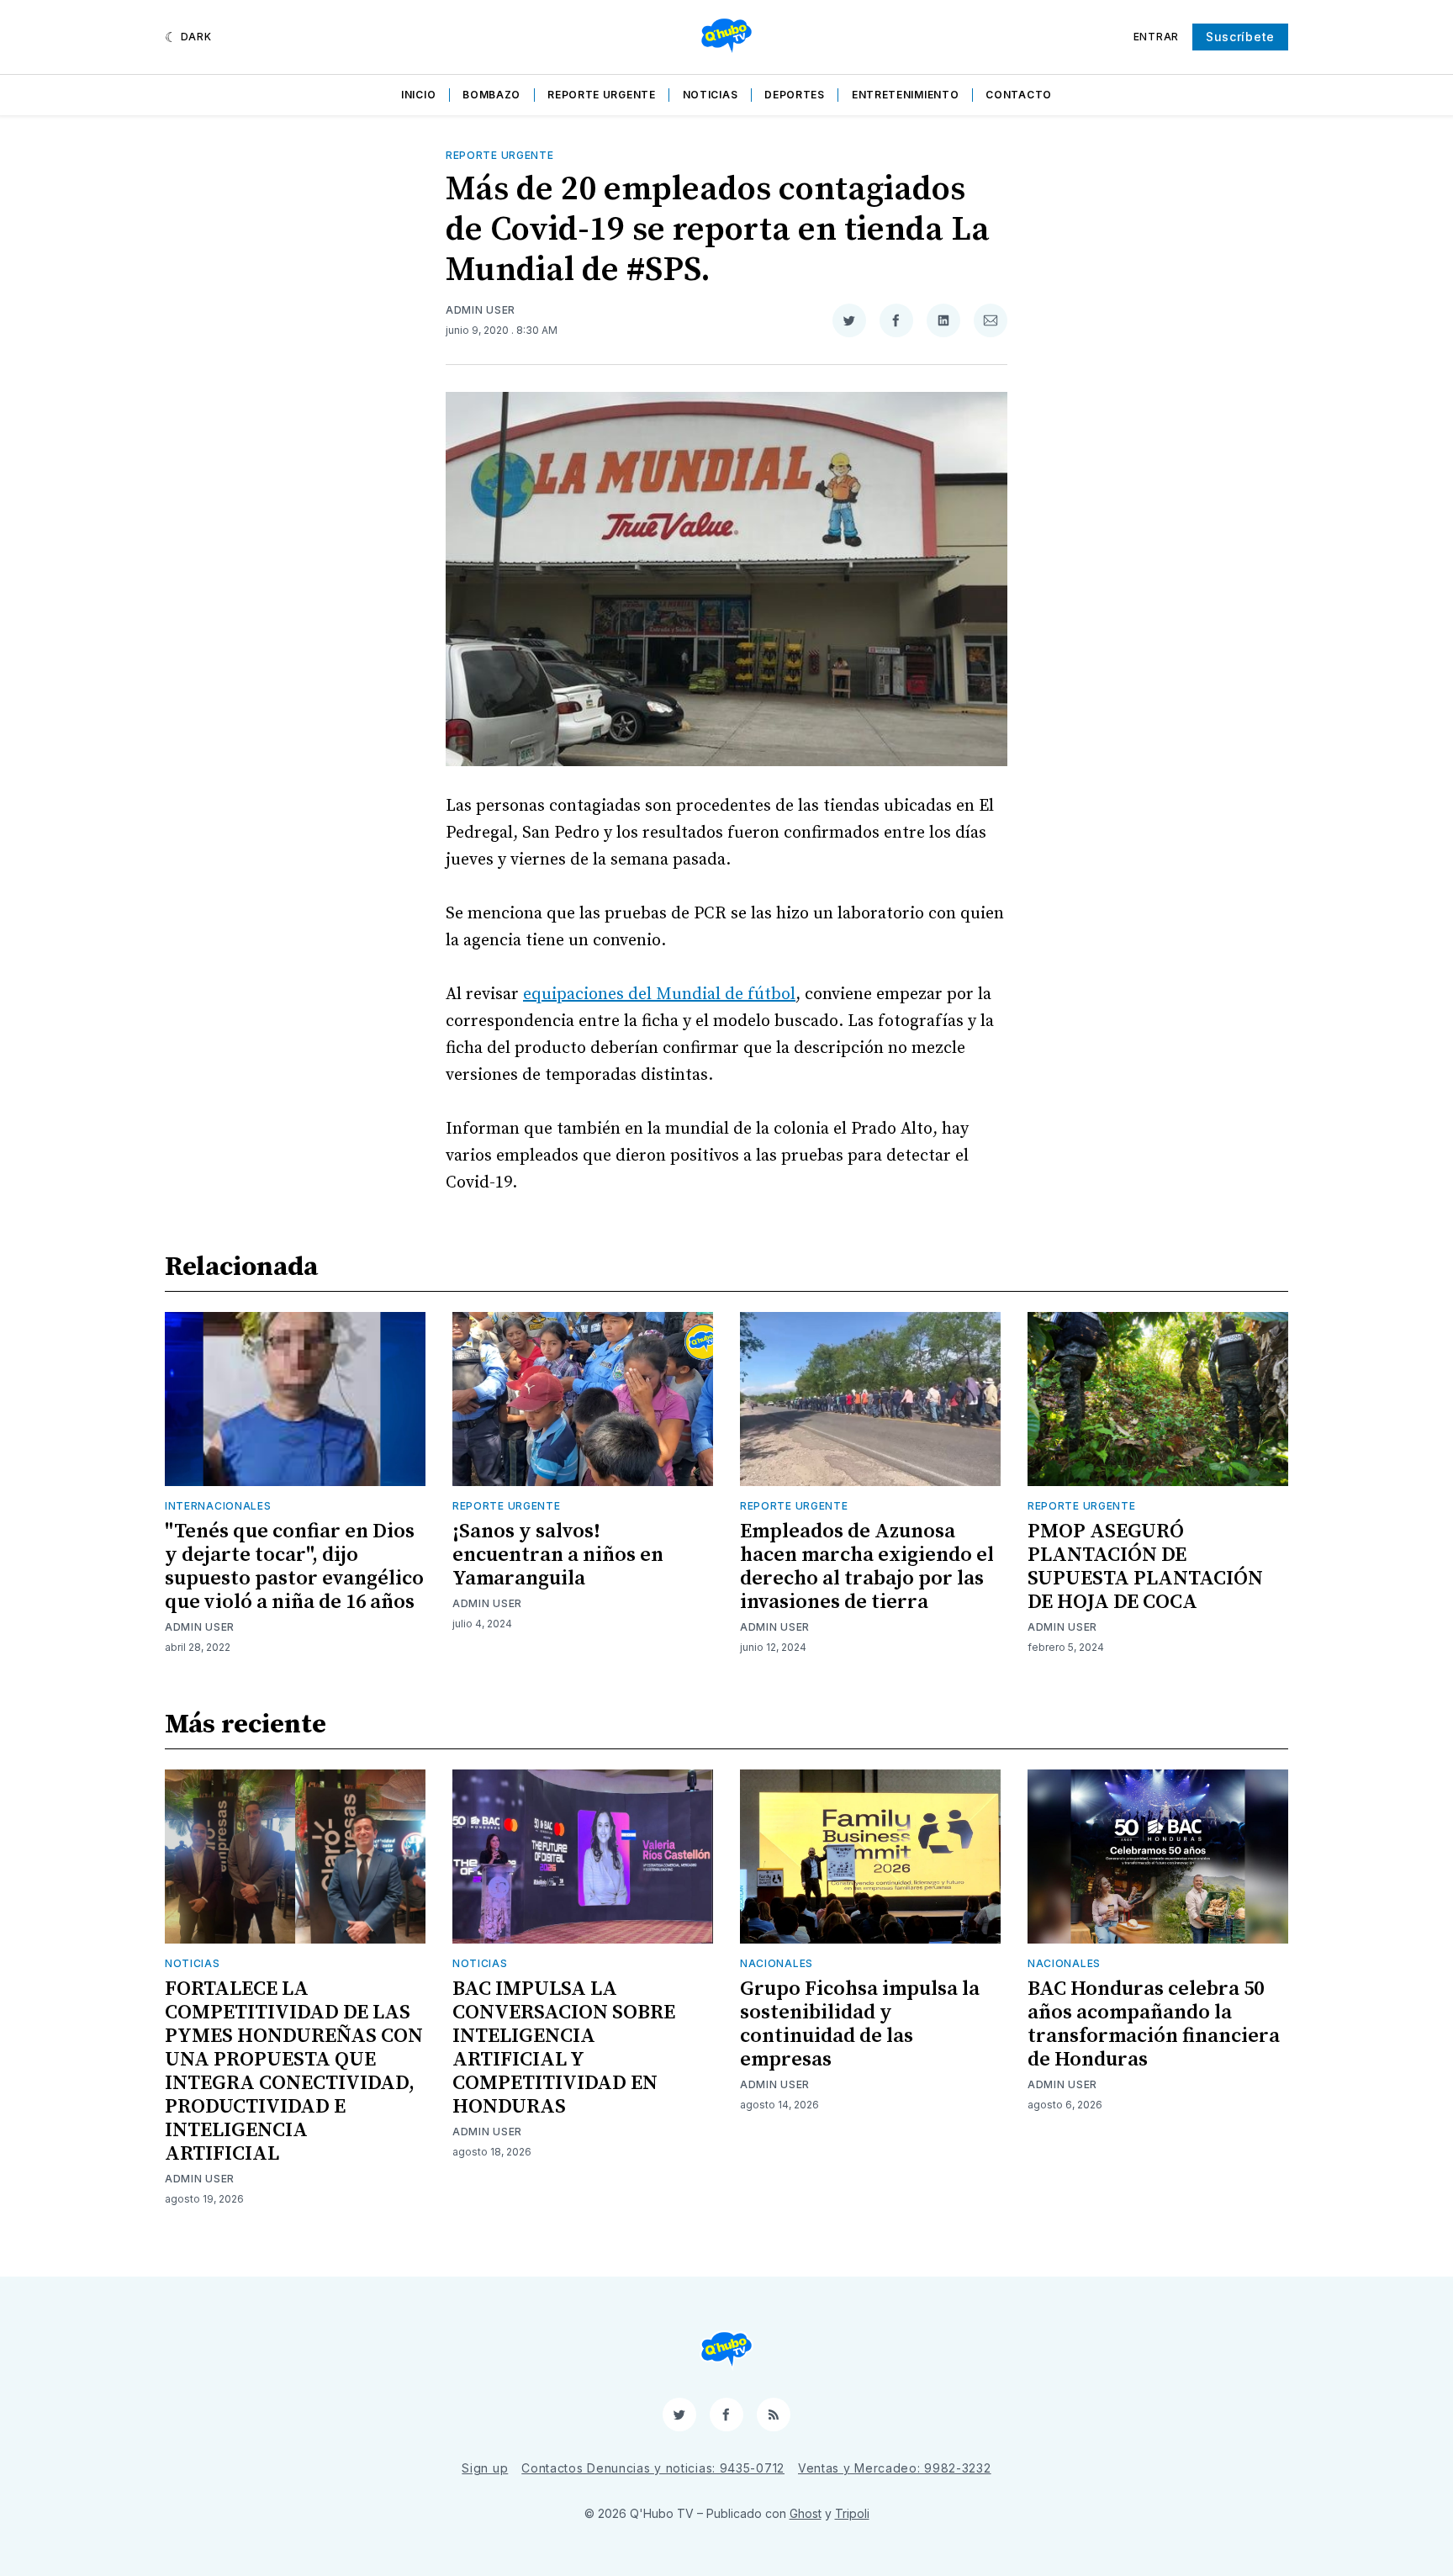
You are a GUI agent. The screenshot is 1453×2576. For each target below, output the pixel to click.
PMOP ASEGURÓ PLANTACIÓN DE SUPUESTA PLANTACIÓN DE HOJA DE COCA (1145, 1567)
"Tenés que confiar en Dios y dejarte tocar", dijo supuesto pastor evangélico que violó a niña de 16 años (294, 1567)
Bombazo (491, 95)
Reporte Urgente (602, 95)
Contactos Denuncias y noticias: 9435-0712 (653, 2468)
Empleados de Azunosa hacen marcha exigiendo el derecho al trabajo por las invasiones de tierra (867, 1567)
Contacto (1019, 95)
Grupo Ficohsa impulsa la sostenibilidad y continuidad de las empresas (860, 2024)
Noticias (711, 95)
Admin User (481, 310)
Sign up (485, 2468)
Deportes (795, 95)
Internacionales (218, 1506)
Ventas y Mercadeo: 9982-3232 (895, 2468)
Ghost (806, 2513)
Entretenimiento (906, 95)
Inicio (418, 95)
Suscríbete (1240, 37)
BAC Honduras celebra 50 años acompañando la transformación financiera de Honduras (1154, 2024)
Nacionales (777, 1963)
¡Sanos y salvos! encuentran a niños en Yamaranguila (558, 1555)
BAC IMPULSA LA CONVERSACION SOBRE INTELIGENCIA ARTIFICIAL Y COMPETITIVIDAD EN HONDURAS (564, 2048)
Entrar (1156, 37)
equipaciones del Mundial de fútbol (659, 994)
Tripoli (852, 2513)
